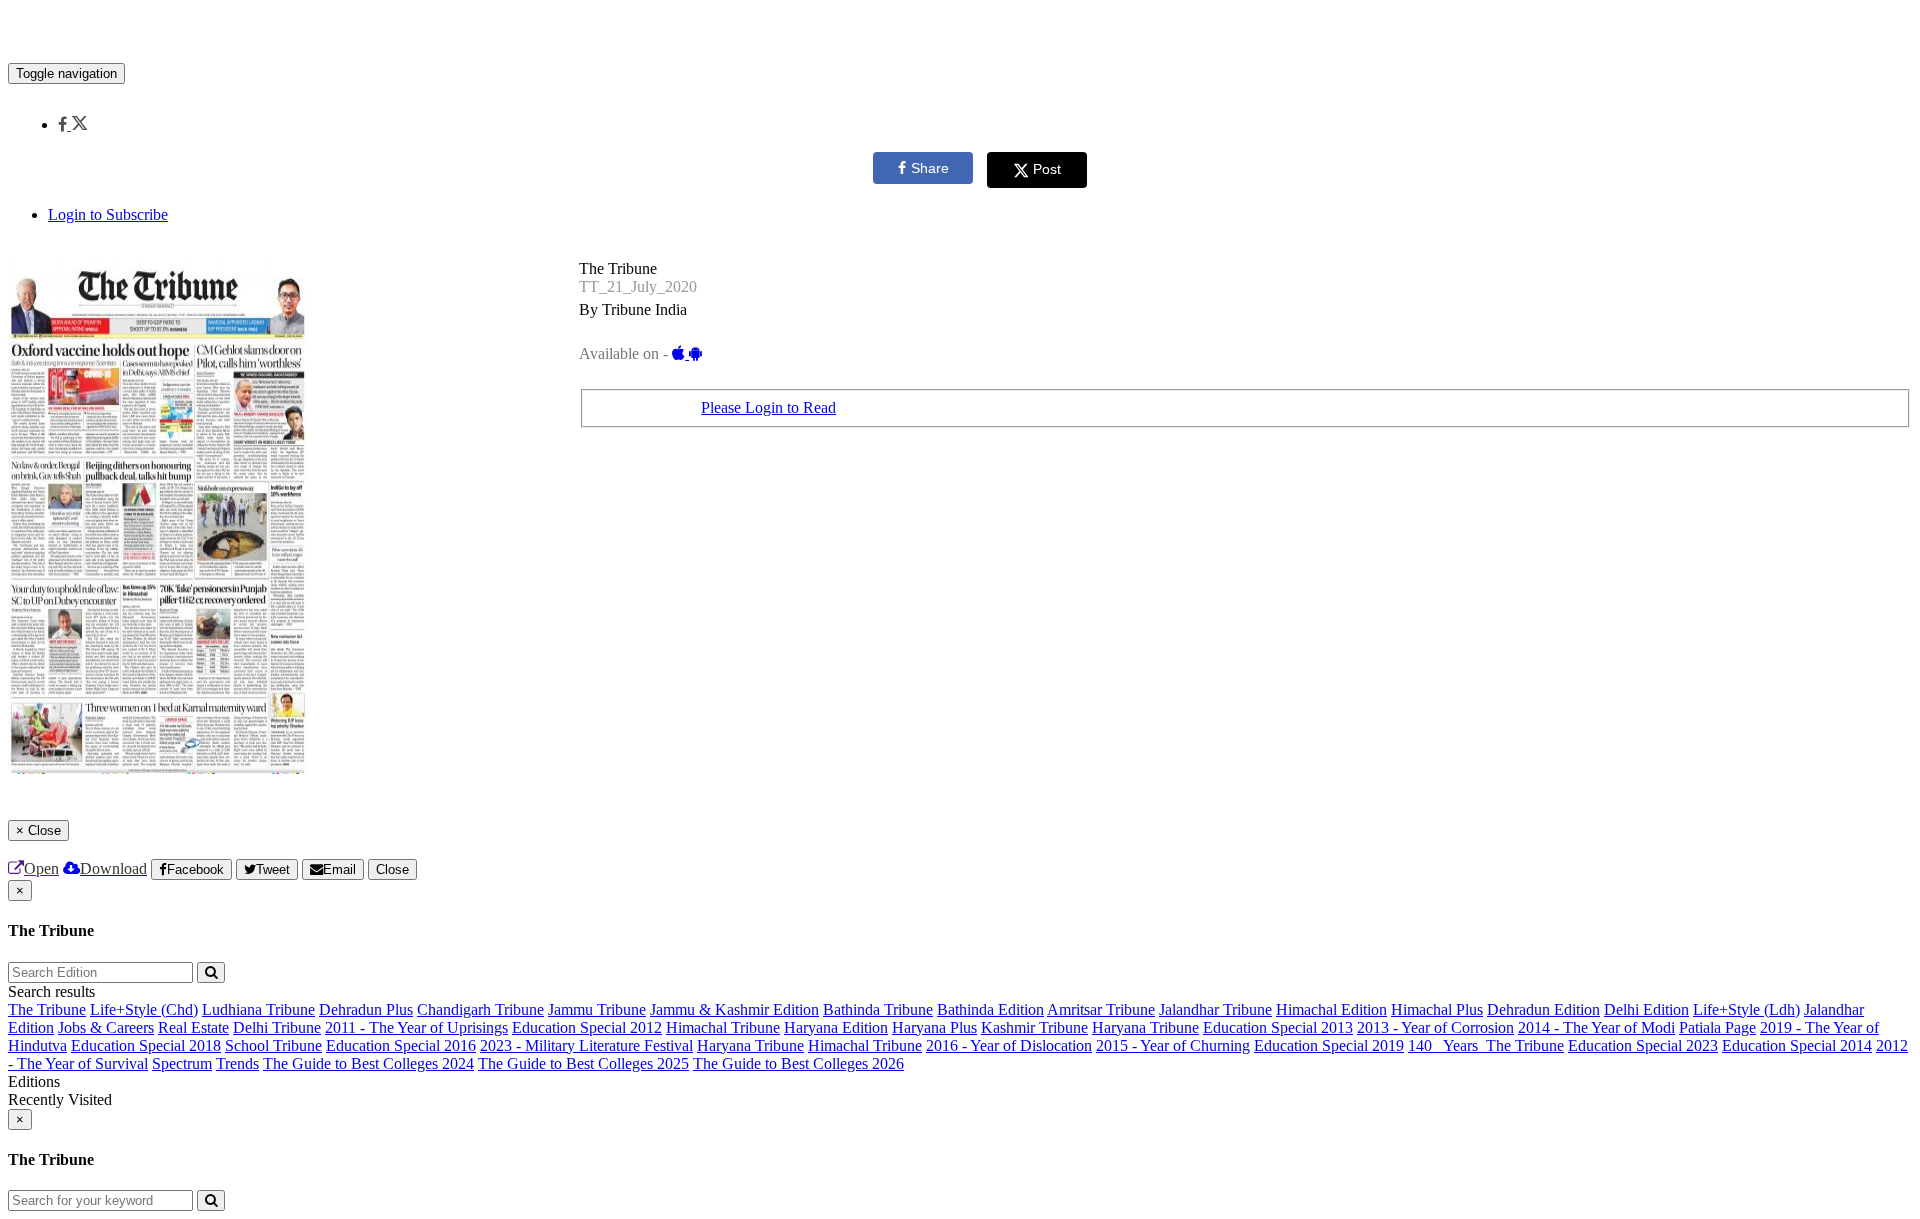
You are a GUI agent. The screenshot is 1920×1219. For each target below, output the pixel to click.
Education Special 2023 (1643, 1045)
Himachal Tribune (723, 1027)
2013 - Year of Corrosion (1435, 1027)
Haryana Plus (934, 1027)
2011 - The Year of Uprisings (416, 1027)
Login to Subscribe (108, 214)
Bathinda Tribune (878, 1009)
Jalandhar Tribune (1215, 1009)
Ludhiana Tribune (258, 1009)
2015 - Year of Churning (1173, 1045)
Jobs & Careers (106, 1027)
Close (392, 869)
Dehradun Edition (1543, 1009)
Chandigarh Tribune (480, 1009)
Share (930, 168)
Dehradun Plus (366, 1009)
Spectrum (182, 1063)
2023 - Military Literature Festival (586, 1045)
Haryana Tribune (1145, 1027)
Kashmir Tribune (1034, 1027)
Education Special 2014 (1797, 1045)
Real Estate (193, 1027)
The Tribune (47, 1009)
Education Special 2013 (1278, 1027)
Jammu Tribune (597, 1009)
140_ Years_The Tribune (1486, 1045)
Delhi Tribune (277, 1027)
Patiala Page (1717, 1027)
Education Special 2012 (587, 1027)
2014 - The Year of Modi (1596, 1027)
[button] (72, 124)
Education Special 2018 (146, 1045)
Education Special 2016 (401, 1045)
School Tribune (273, 1045)
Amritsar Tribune (1101, 1009)
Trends (237, 1063)
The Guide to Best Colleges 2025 (583, 1063)
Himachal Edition (1331, 1009)
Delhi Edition (1646, 1009)
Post (1047, 169)
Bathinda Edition (990, 1009)
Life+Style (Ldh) (1746, 1009)
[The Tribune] (960, 33)
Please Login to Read (768, 407)
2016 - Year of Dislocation (1009, 1045)
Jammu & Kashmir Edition (734, 1009)
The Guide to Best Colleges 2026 (798, 1063)
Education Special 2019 (1329, 1045)
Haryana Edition (836, 1027)
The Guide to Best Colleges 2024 (368, 1063)
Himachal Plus (1437, 1009)
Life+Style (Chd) (144, 1009)
